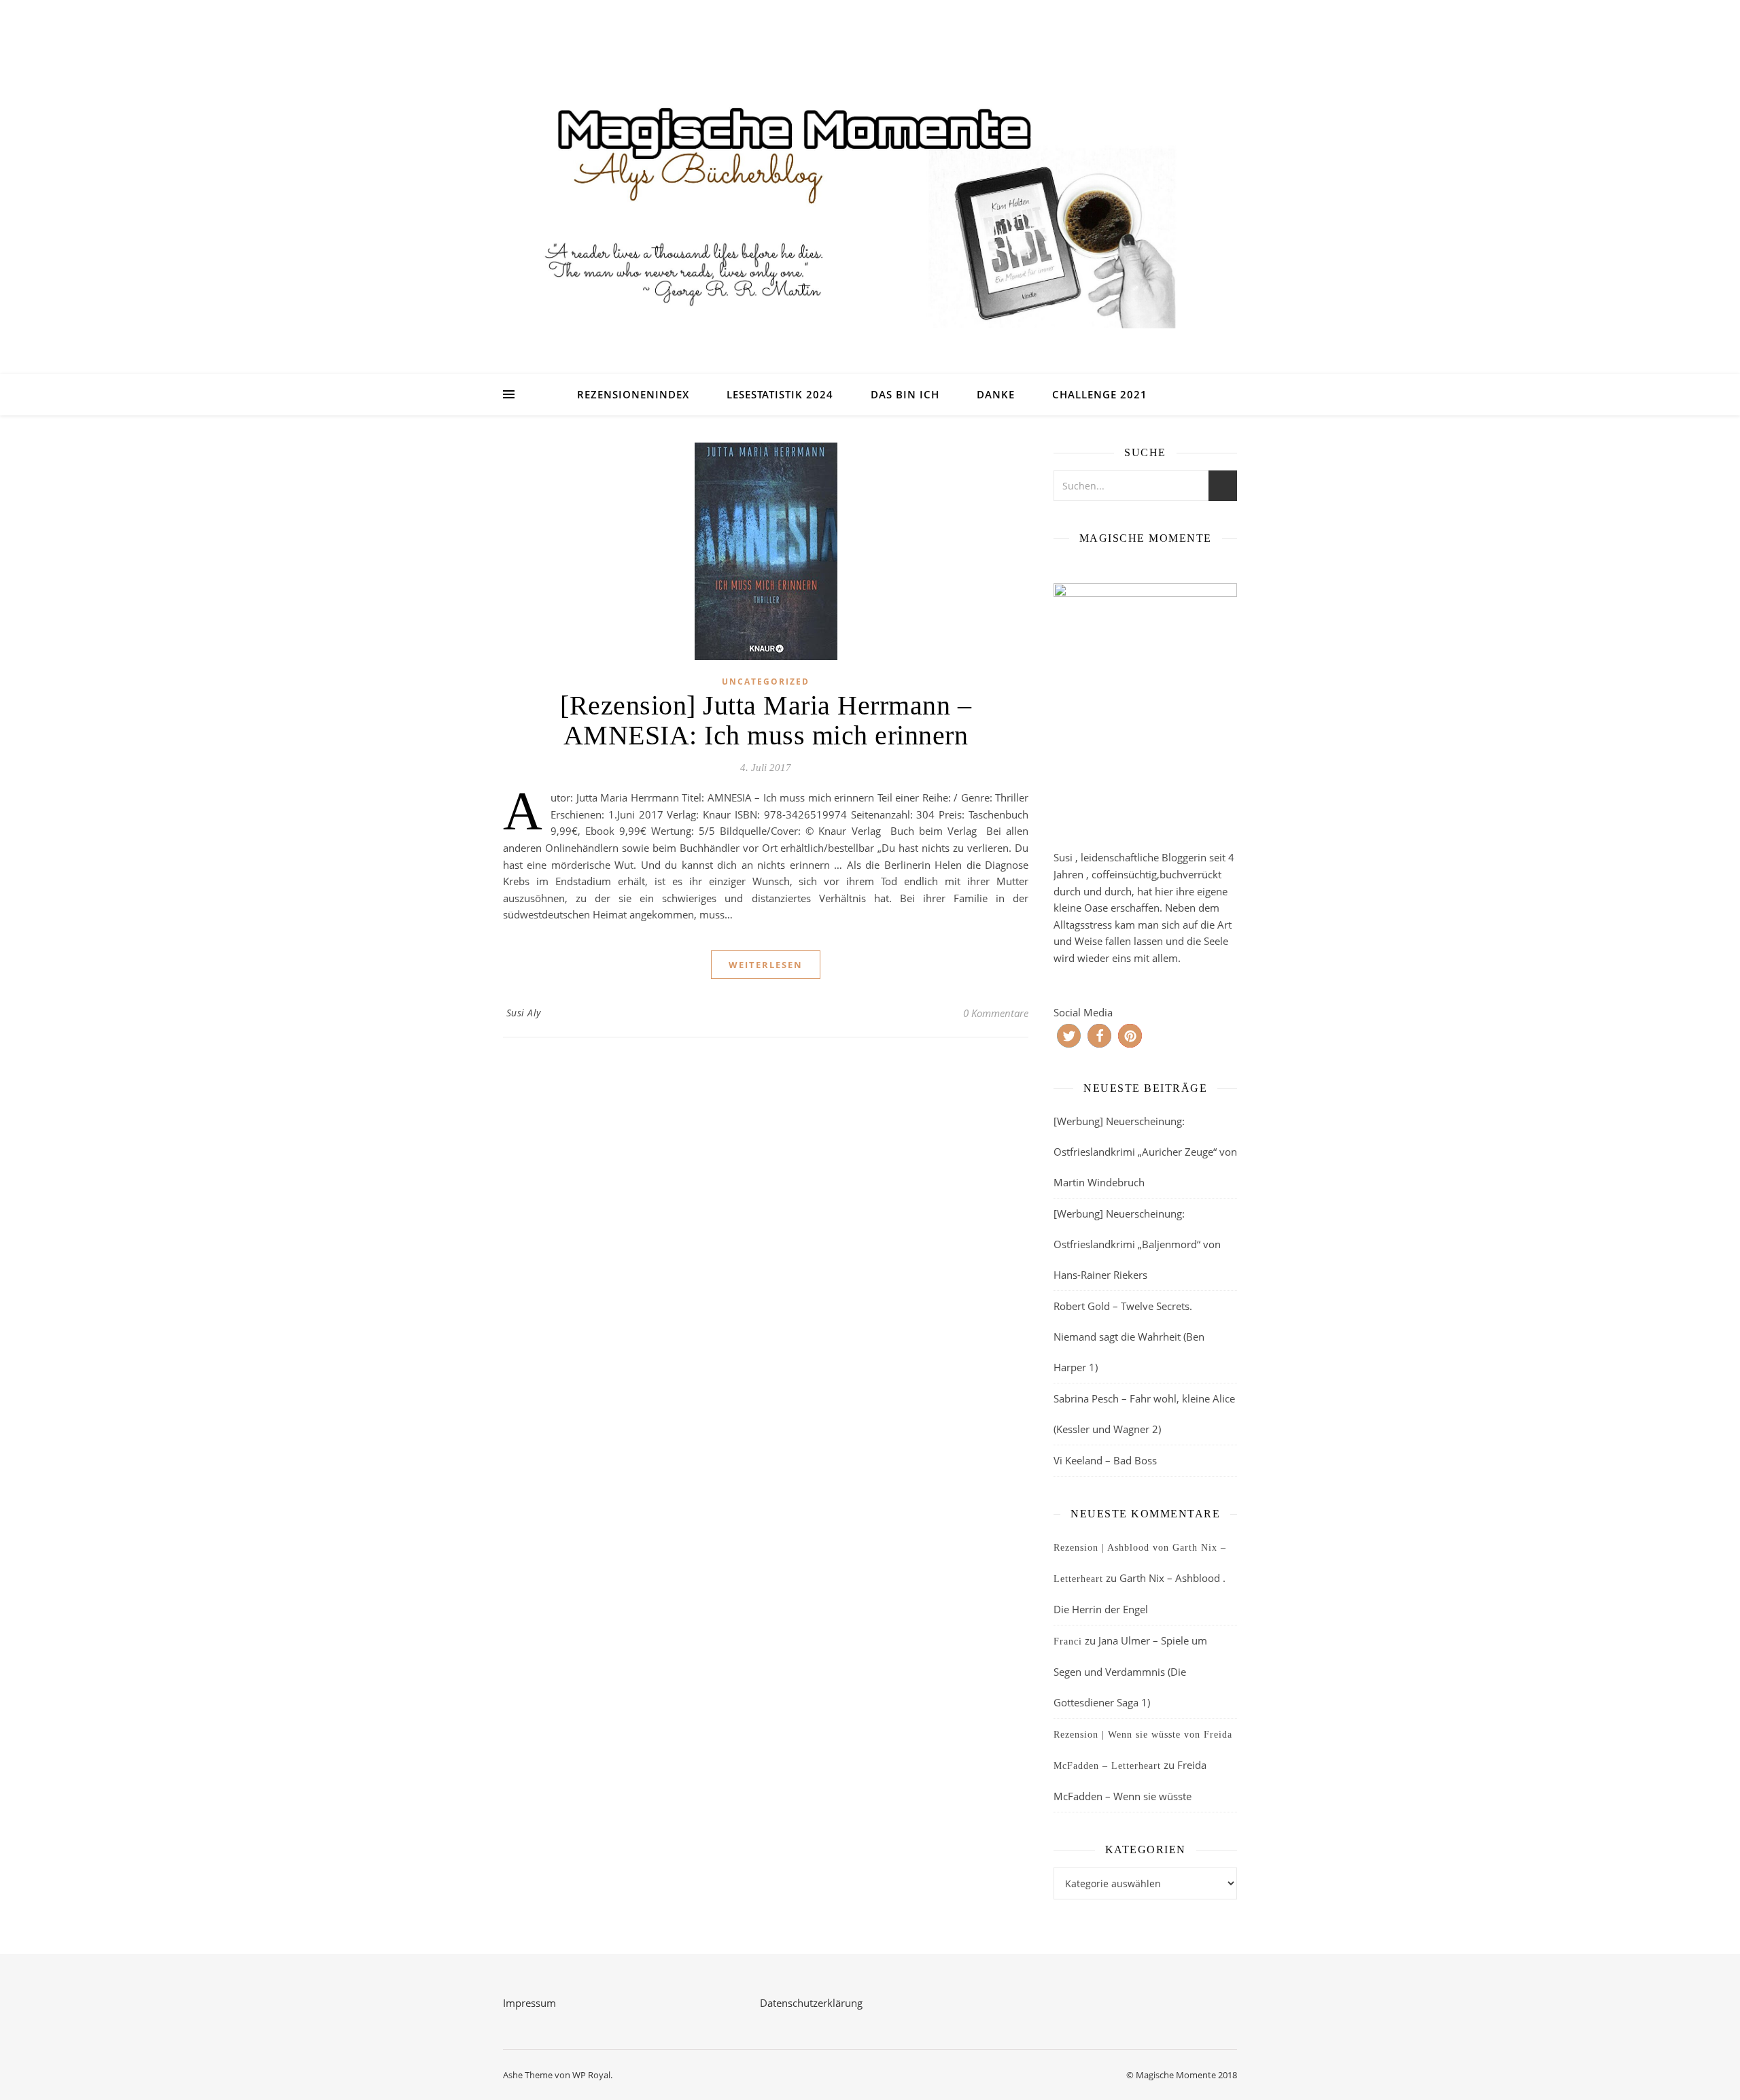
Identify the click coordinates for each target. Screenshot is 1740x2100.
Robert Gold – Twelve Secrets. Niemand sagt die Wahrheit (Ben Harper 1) (1129, 1337)
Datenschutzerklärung (811, 2003)
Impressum (529, 2003)
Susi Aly (524, 1013)
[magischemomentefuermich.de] (870, 204)
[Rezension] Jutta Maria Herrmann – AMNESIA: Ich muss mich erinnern (766, 720)
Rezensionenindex (633, 394)
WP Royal (591, 2075)
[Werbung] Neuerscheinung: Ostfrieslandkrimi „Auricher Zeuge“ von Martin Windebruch (1145, 1152)
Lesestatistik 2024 (780, 394)
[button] (1069, 1036)
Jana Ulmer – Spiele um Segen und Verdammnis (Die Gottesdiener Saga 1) (1130, 1671)
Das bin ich (905, 394)
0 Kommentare (996, 1013)
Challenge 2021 (1100, 394)
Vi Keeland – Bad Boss (1105, 1460)
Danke (996, 394)
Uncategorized (766, 682)
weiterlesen (766, 965)
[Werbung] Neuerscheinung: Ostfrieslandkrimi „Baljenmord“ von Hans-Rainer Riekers (1137, 1244)
